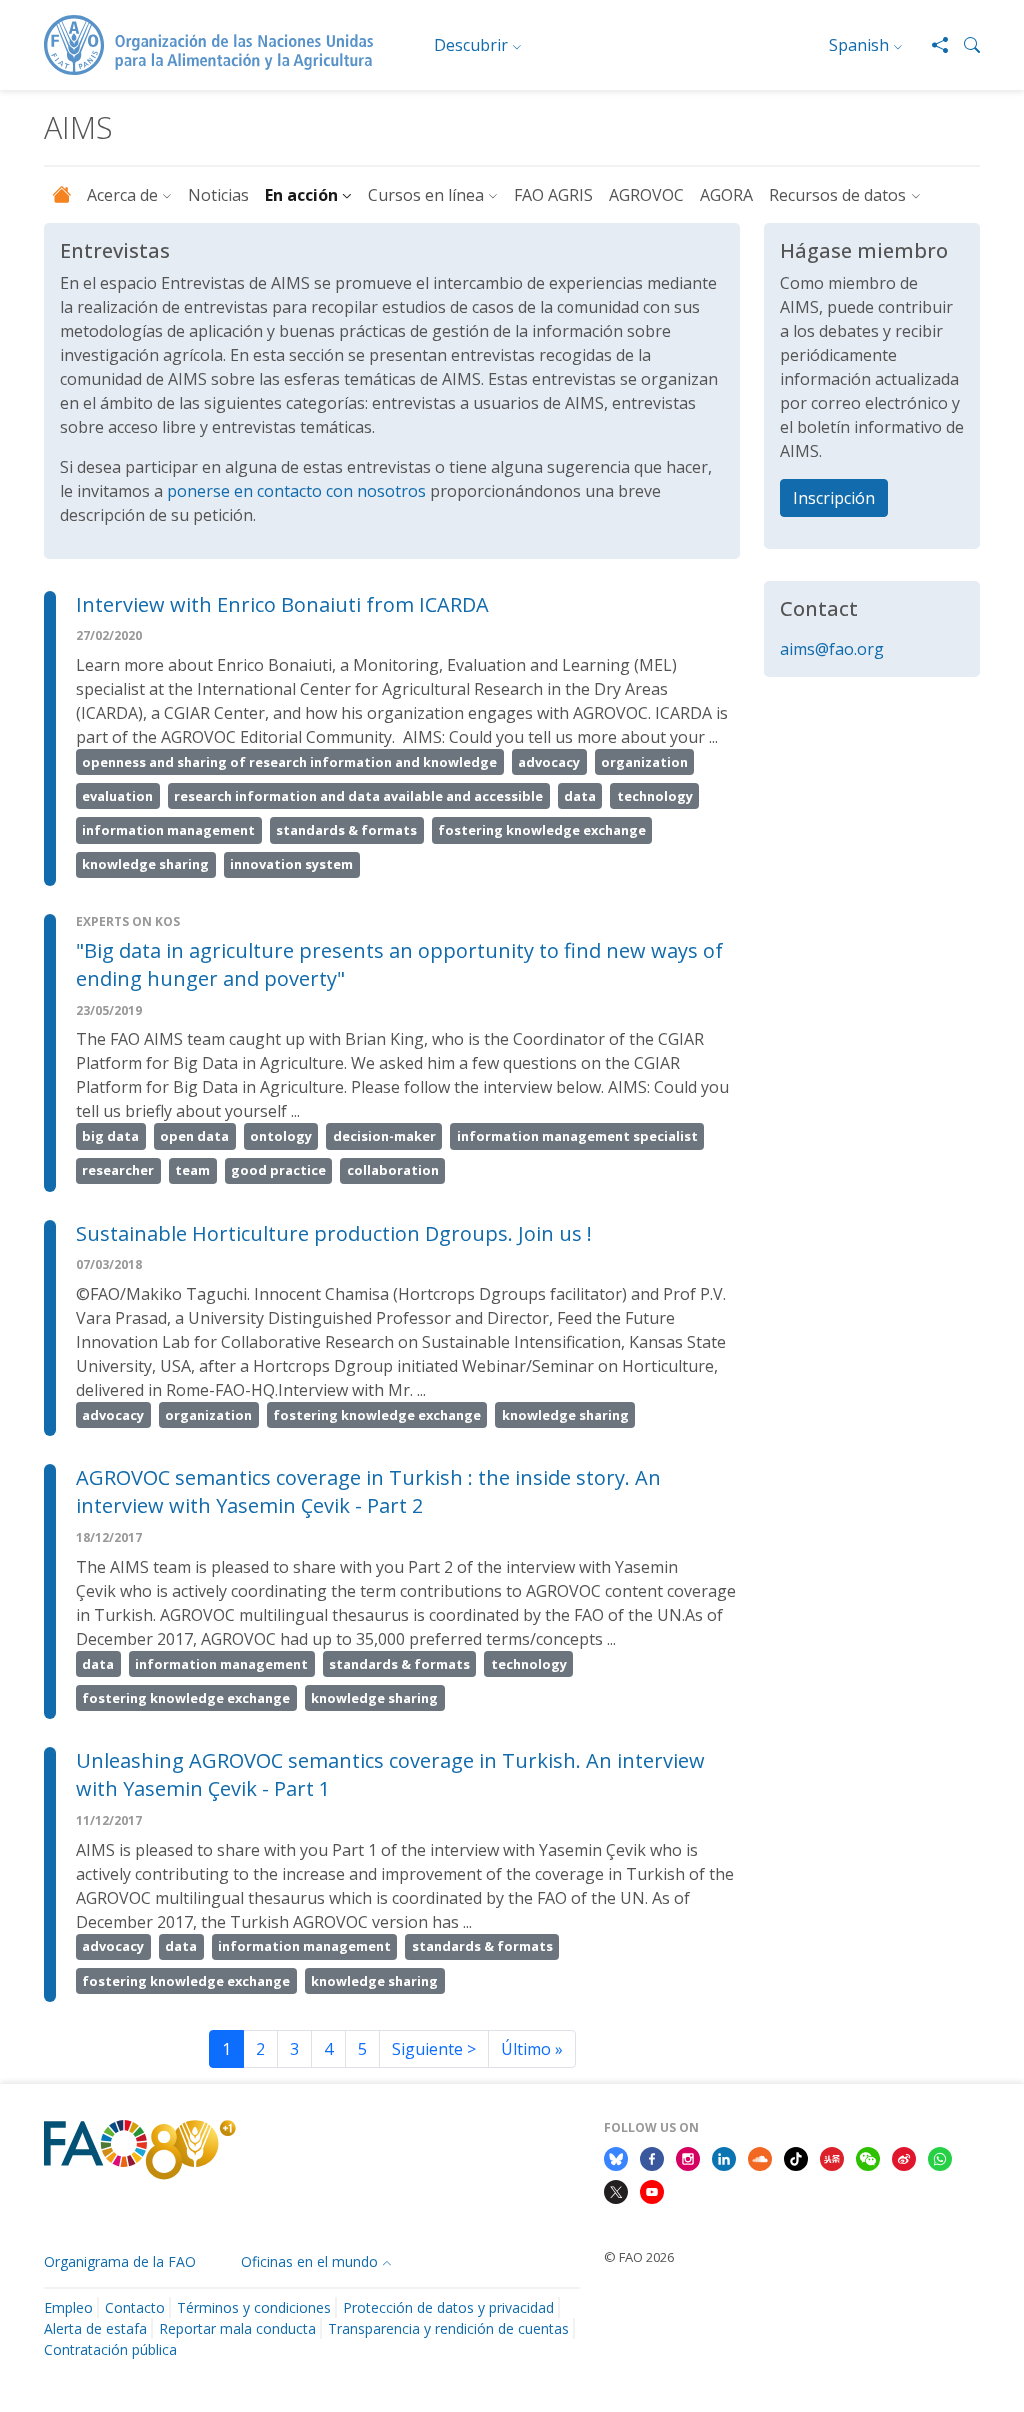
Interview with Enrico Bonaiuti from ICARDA (282, 604)
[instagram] (688, 2157)
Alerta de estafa (95, 2328)
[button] (964, 45)
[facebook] (652, 2157)
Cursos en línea (426, 195)
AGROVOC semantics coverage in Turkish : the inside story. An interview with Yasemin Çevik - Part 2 (368, 1491)
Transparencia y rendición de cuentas (448, 2328)
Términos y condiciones (254, 2307)
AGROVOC (646, 195)
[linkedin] (724, 2157)
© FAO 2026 (639, 2257)
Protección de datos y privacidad (448, 2307)
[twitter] (616, 2191)
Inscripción (834, 498)
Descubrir (471, 45)
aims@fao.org (832, 649)
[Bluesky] (616, 2157)
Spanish (859, 45)
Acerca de (122, 195)
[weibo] (904, 2157)
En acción (301, 195)
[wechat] (868, 2157)
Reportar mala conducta (237, 2328)
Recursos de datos (837, 195)
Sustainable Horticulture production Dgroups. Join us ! (334, 1233)
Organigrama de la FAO (120, 2261)
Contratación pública (110, 2349)
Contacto (135, 2307)
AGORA (726, 195)
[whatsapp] (940, 2157)
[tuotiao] (832, 2157)
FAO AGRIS (553, 195)
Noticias (218, 195)
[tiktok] (796, 2157)
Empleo (68, 2307)
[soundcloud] (760, 2157)
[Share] (932, 45)
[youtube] (652, 2191)
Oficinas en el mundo (309, 2261)
